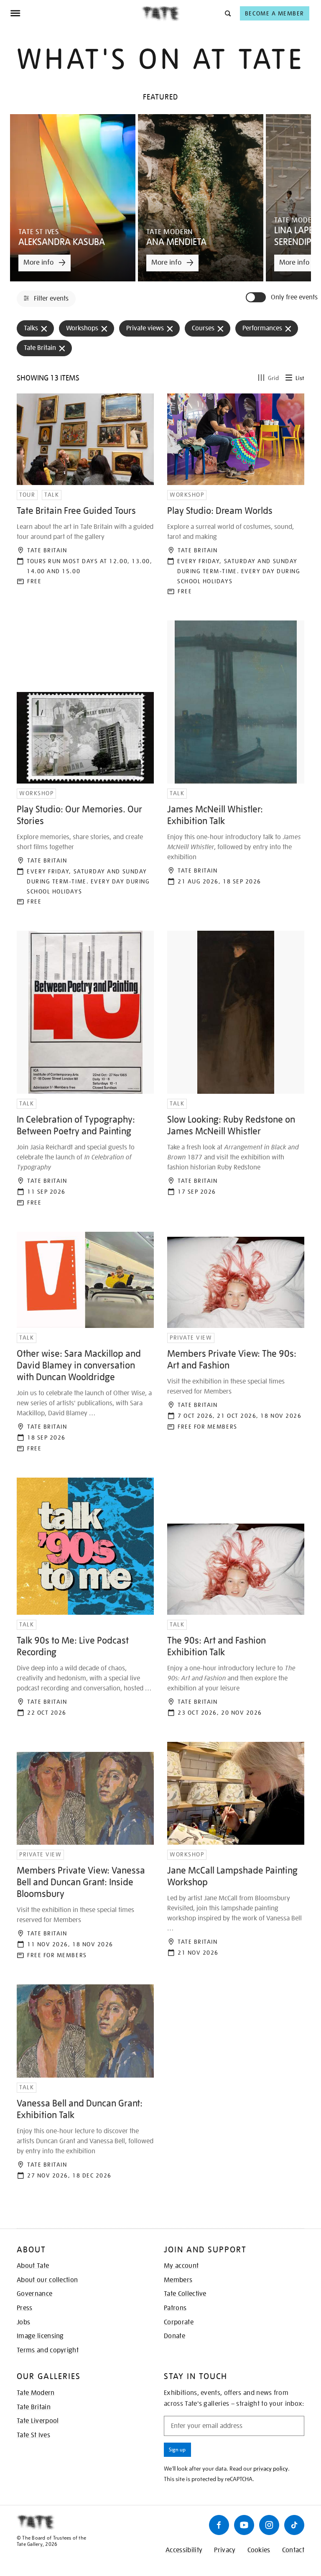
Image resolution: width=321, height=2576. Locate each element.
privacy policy (271, 2469)
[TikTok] (294, 2525)
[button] (227, 13)
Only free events (294, 297)
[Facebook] (219, 2525)
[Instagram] (269, 2525)
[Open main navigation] (76, 13)
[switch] (257, 297)
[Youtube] (244, 2525)
